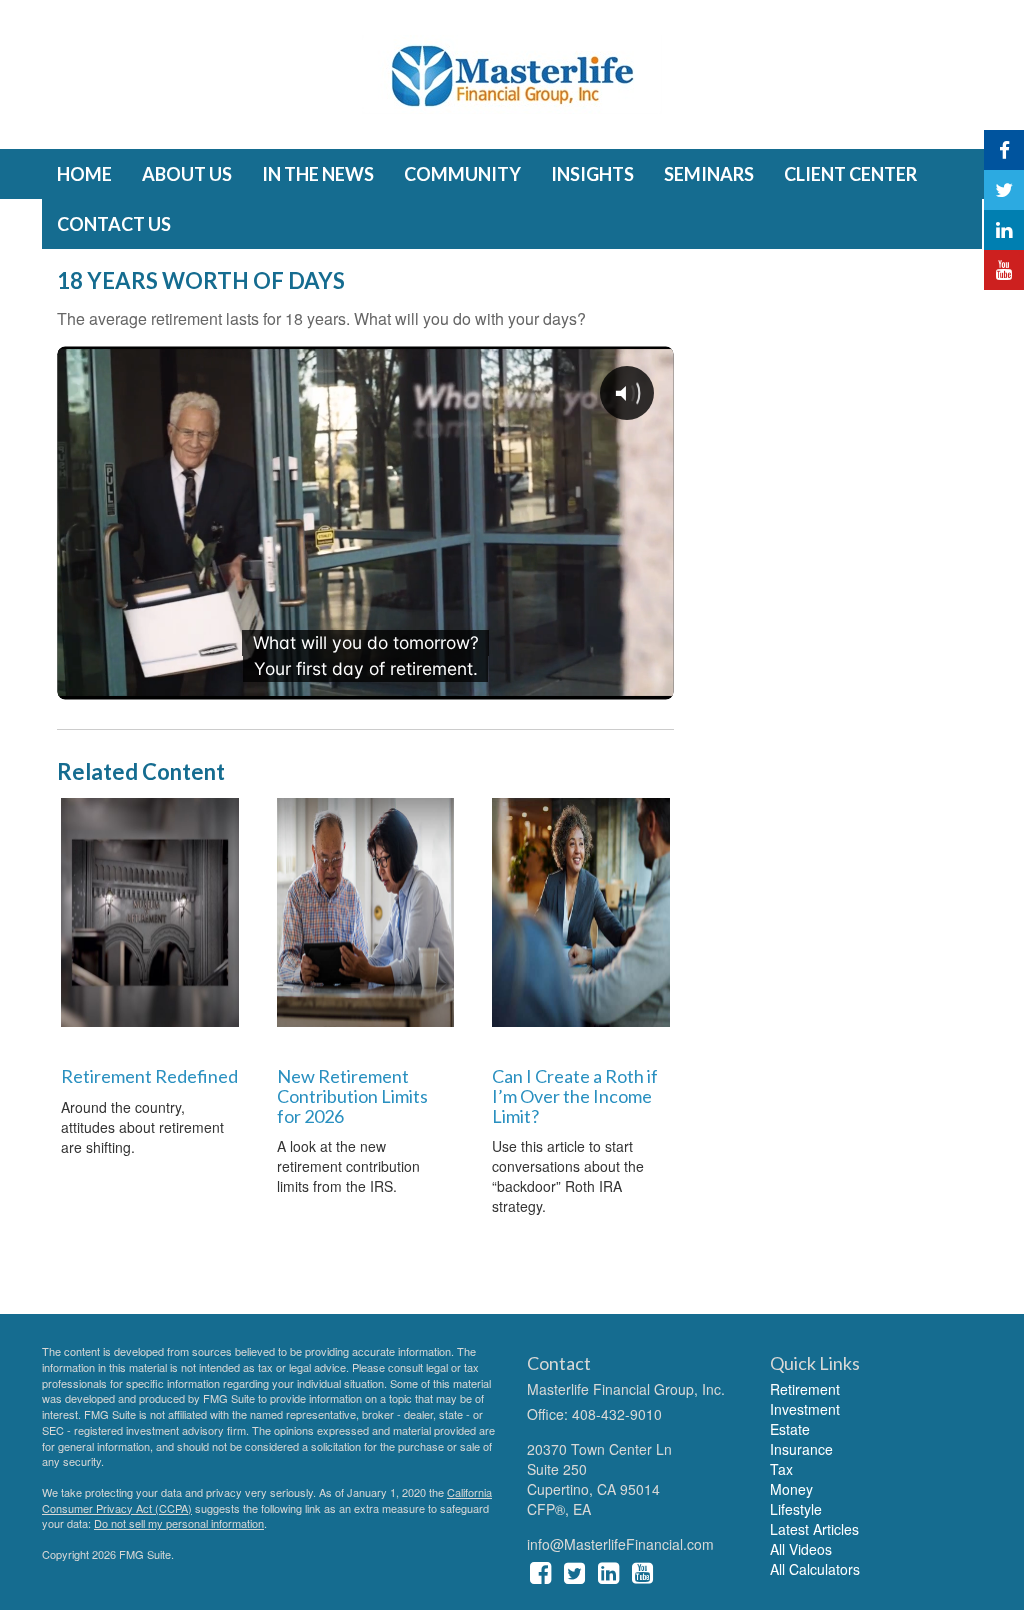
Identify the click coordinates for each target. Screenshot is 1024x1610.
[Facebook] (1004, 150)
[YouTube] (1004, 270)
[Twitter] (1004, 190)
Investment (805, 1409)
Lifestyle (796, 1509)
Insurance (801, 1449)
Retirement (805, 1389)
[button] (187, 174)
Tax (781, 1469)
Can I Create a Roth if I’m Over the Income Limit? (575, 1096)
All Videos (801, 1549)
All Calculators (815, 1569)
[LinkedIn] (1004, 230)
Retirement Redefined (149, 1076)
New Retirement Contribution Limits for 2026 (352, 1096)
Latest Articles (814, 1529)
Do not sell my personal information (179, 1523)
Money (791, 1489)
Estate (790, 1429)
